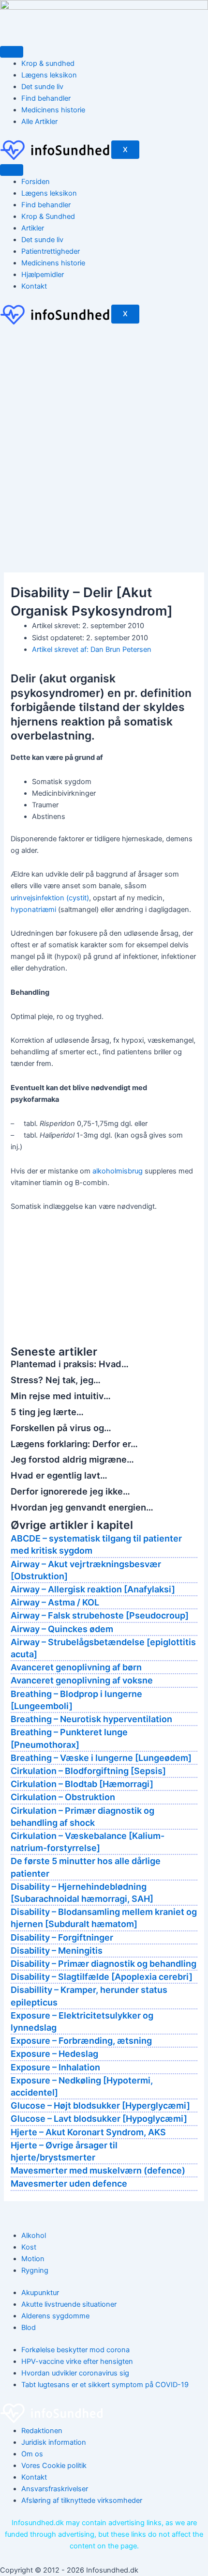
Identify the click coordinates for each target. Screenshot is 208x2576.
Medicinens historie (53, 110)
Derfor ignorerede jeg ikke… (70, 1491)
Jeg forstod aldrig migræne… (72, 1459)
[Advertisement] (104, 435)
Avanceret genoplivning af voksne (82, 1680)
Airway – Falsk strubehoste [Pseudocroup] (100, 1615)
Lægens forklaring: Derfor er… (74, 1444)
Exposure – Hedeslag (54, 2054)
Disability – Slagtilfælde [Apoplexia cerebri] (102, 1977)
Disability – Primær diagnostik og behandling (104, 1964)
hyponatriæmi (33, 910)
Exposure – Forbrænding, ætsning (81, 2041)
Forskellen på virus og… (61, 1428)
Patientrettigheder (51, 251)
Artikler (33, 228)
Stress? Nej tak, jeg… (56, 1380)
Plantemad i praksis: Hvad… (70, 1364)
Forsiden (36, 182)
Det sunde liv (42, 87)
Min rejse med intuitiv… (61, 1396)
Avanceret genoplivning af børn (76, 1667)
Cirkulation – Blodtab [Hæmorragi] (82, 1784)
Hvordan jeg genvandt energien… (82, 1507)
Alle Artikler (39, 122)
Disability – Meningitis (57, 1951)
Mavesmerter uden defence (69, 2183)
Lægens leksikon (49, 75)
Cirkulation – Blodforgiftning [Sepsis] (88, 1771)
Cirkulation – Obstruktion (63, 1797)
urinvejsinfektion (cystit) (50, 898)
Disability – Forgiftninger (62, 1937)
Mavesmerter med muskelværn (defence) (98, 2170)
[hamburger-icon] (12, 52)
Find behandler (46, 98)
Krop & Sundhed (48, 216)
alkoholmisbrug (118, 1171)
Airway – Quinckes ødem (62, 1629)
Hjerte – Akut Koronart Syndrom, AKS (88, 2132)
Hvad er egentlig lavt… (59, 1475)
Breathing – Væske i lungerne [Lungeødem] (101, 1758)
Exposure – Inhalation (55, 2067)
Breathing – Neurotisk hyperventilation (91, 1719)
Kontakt (34, 286)
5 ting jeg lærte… (47, 1412)
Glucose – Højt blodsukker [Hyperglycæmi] (100, 2106)
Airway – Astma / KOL (55, 1602)
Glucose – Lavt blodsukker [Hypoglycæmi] (99, 2119)
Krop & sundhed (48, 63)
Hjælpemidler (43, 275)
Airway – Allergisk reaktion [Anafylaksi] (93, 1589)
